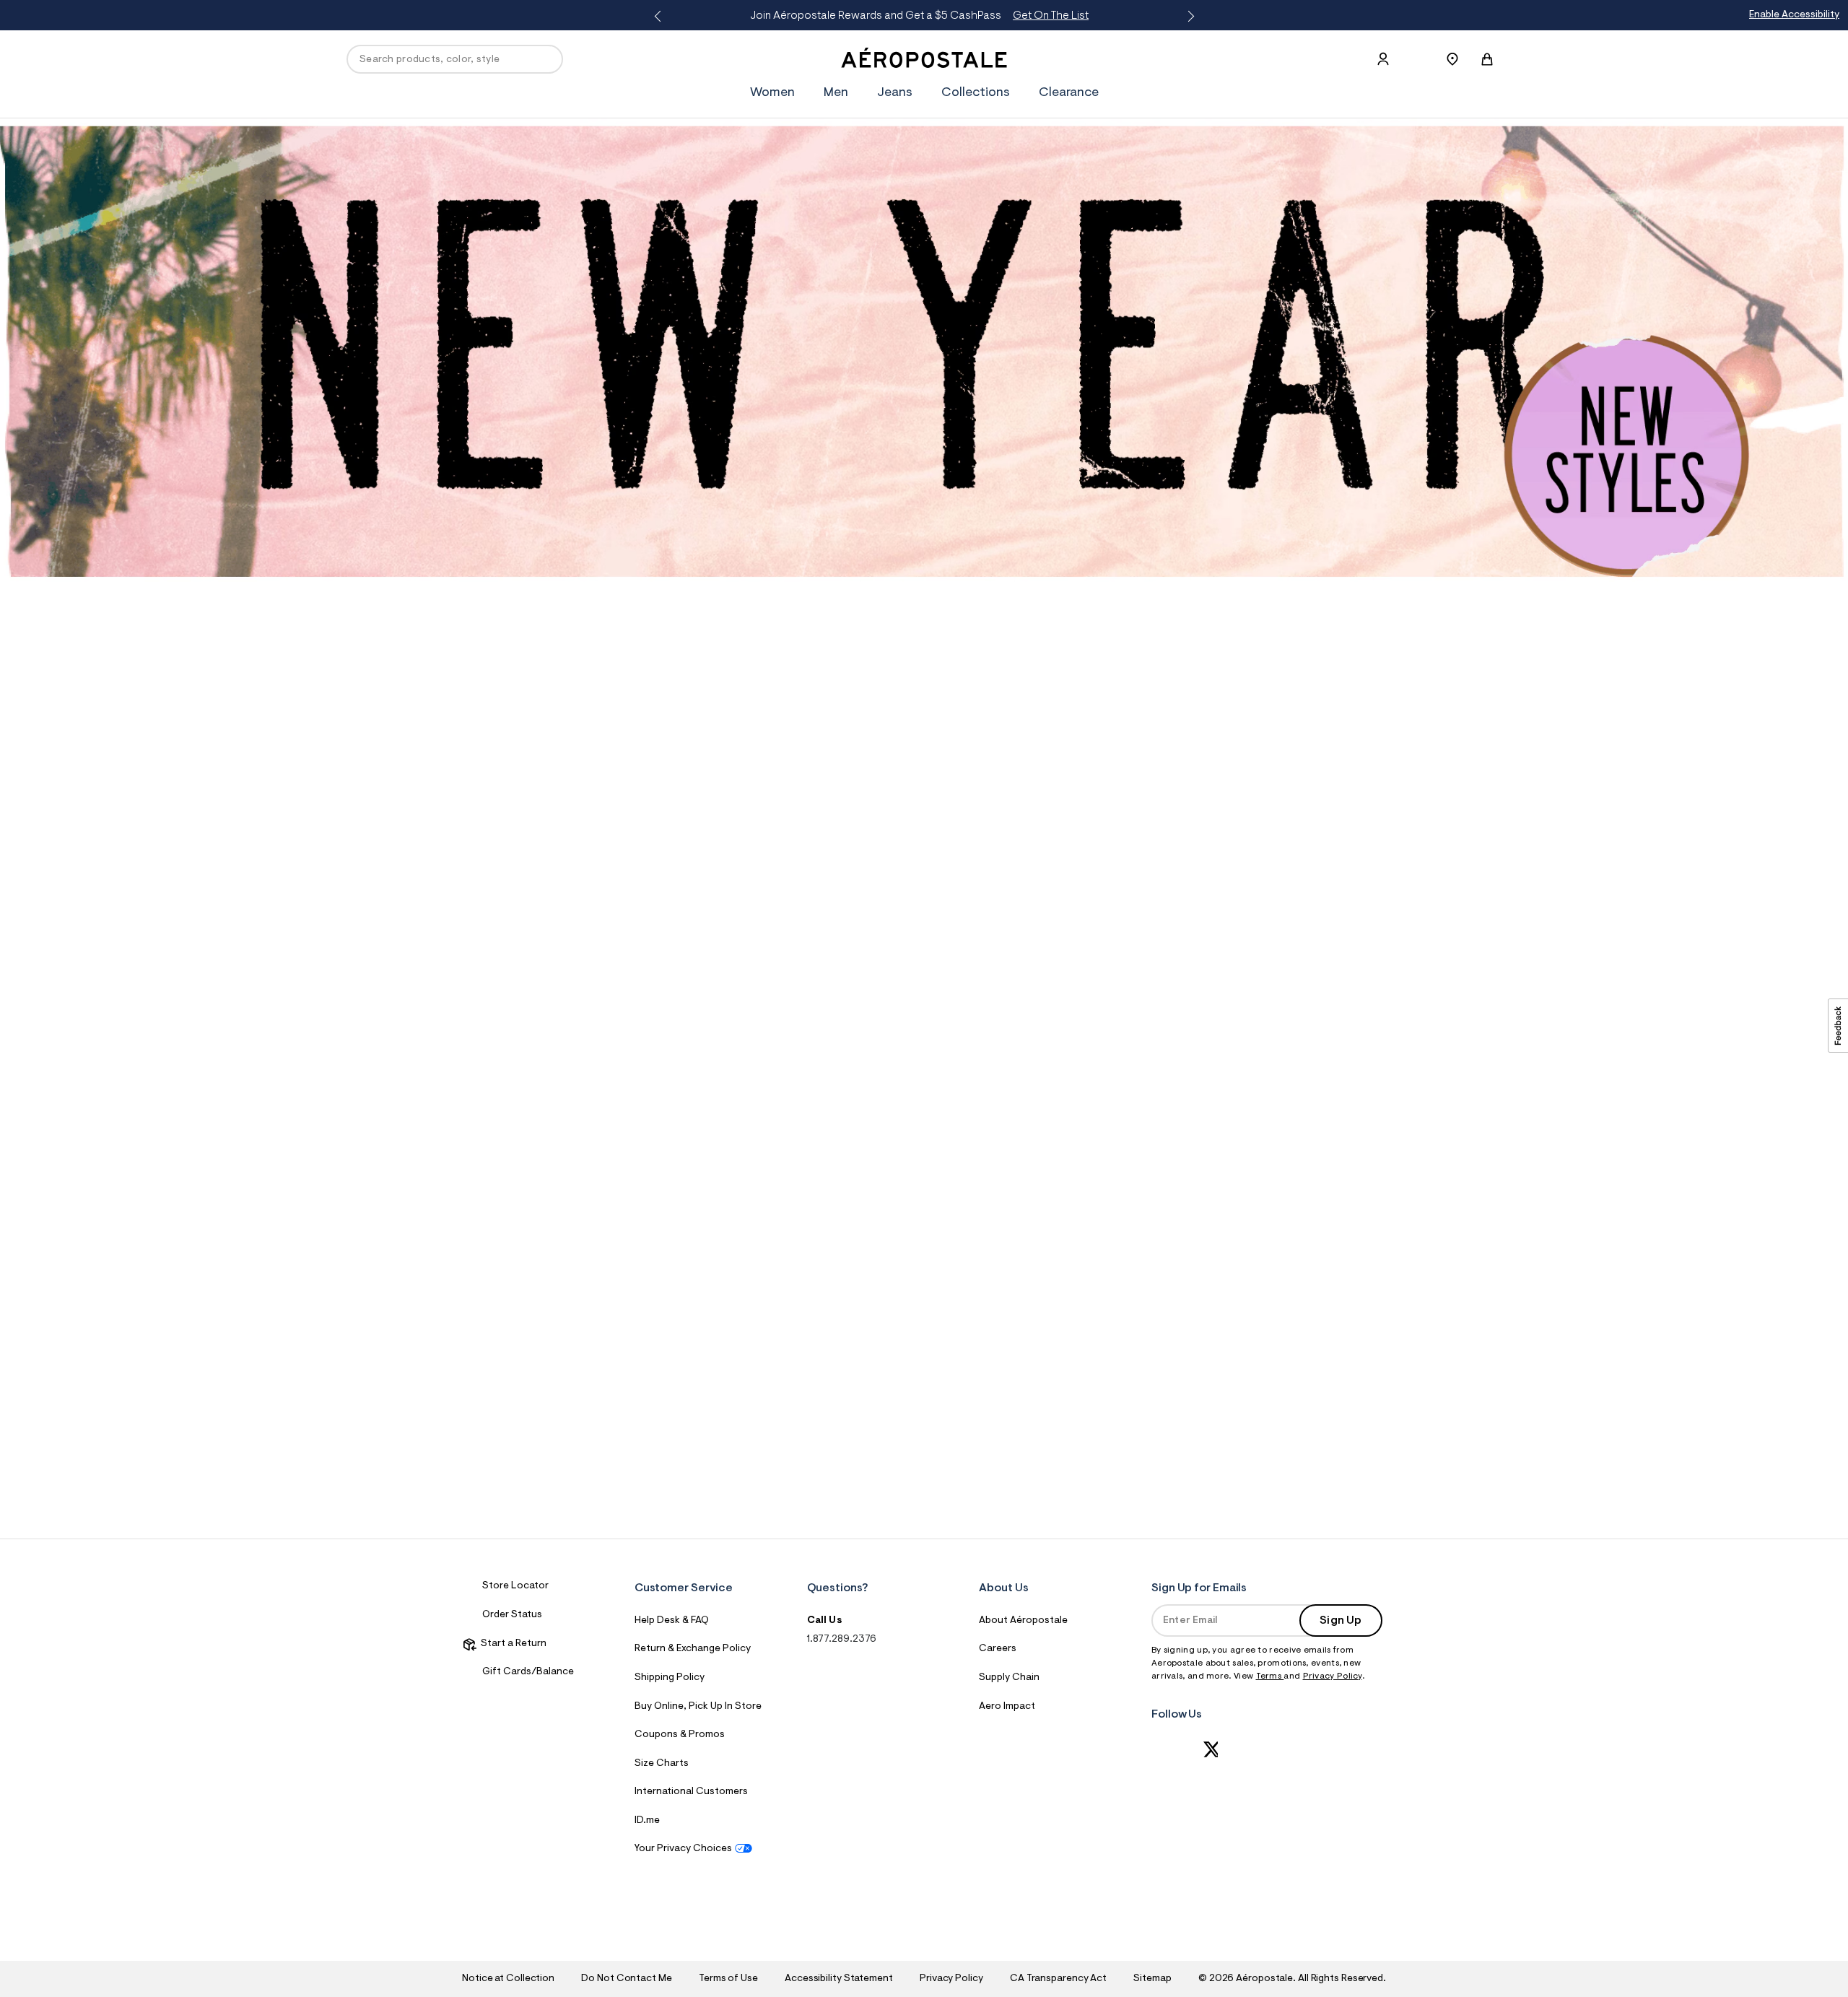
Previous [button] (660, 17)
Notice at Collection (508, 1979)
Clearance (1069, 93)
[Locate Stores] (1452, 59)
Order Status (512, 1615)
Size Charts (662, 1764)
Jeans (895, 93)
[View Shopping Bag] (1487, 59)
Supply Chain (1009, 1678)
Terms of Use (728, 1979)
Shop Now (1041, 16)
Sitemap (1152, 1979)
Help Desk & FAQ (672, 1621)
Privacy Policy (1333, 1676)
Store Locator (515, 1586)
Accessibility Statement (839, 1979)
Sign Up (1341, 1621)
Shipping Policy (670, 1678)
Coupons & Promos (680, 1735)
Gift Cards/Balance (528, 1672)
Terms (1270, 1676)
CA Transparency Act (1058, 1979)
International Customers (691, 1792)
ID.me (647, 1821)
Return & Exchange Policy (693, 1649)
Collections (976, 93)
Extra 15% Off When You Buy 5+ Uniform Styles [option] (920, 16)
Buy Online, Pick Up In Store (698, 1707)
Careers (998, 1649)
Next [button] (1188, 17)
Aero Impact (1007, 1707)
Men (836, 93)
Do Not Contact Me (626, 1979)
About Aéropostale (1023, 1621)
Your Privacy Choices (683, 1849)
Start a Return (511, 1644)
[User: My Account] (1383, 59)
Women (772, 93)
